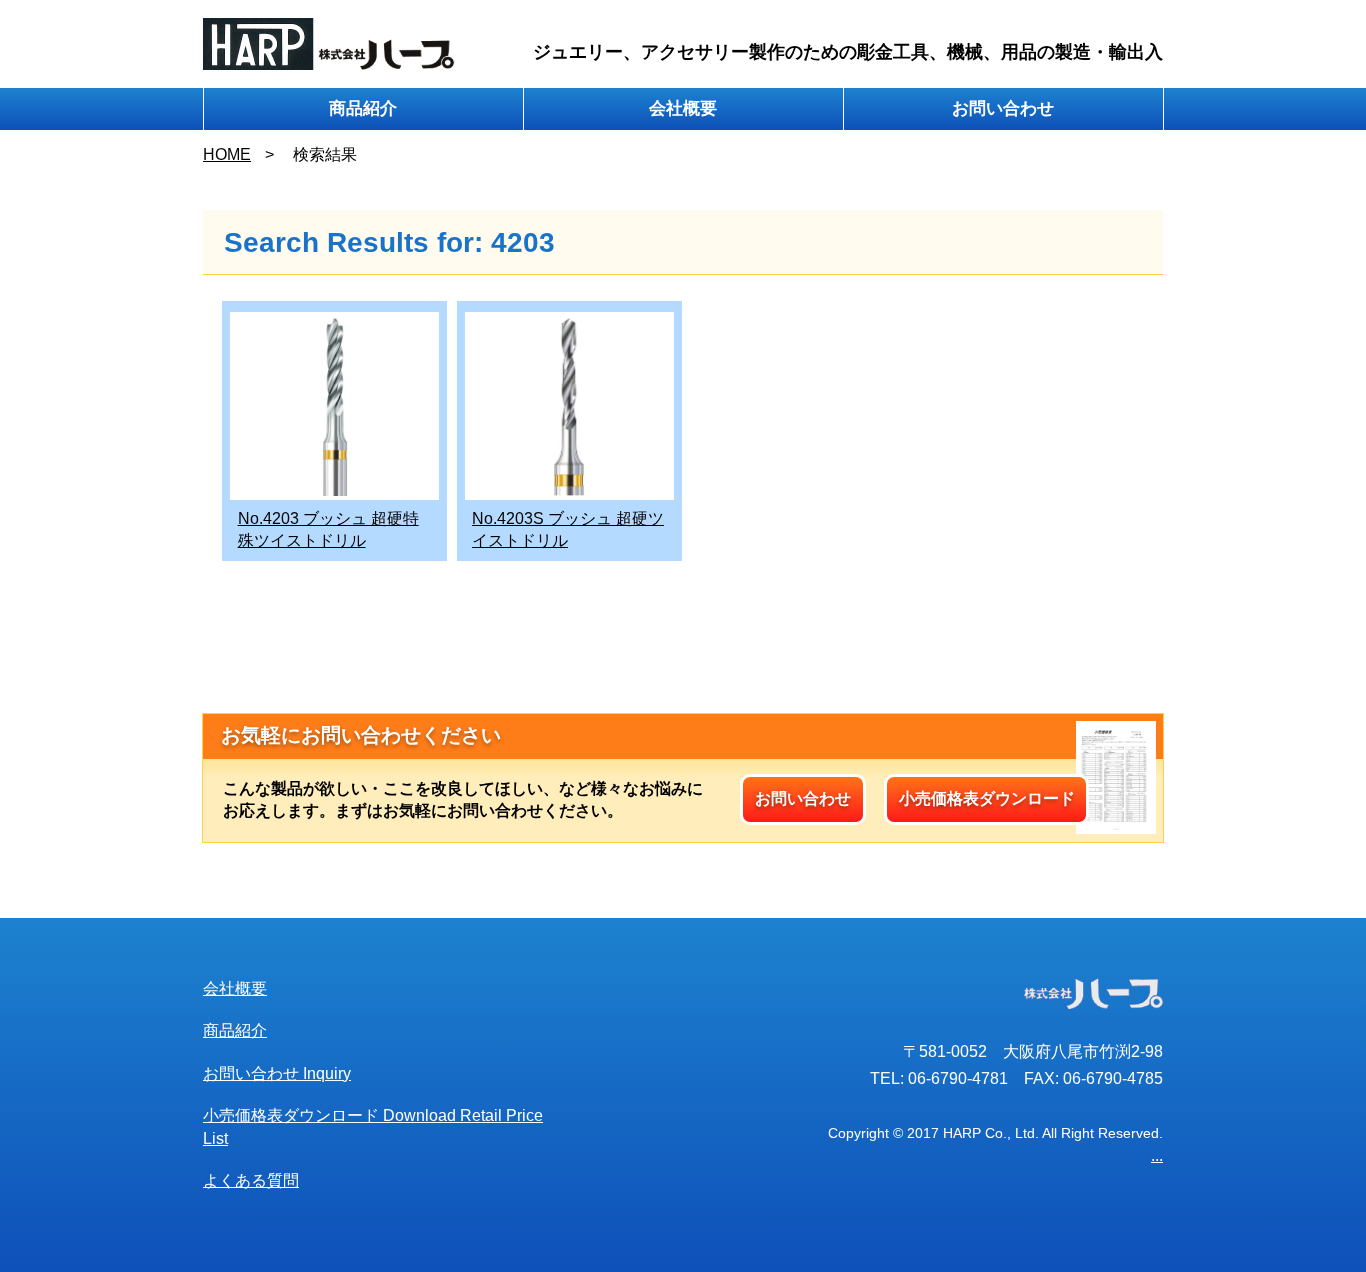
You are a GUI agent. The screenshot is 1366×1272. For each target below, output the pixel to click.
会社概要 (683, 108)
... (1157, 1155)
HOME (227, 154)
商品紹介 (363, 108)
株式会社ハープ (329, 44)
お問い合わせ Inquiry (277, 1073)
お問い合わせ (1003, 108)
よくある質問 (251, 1180)
